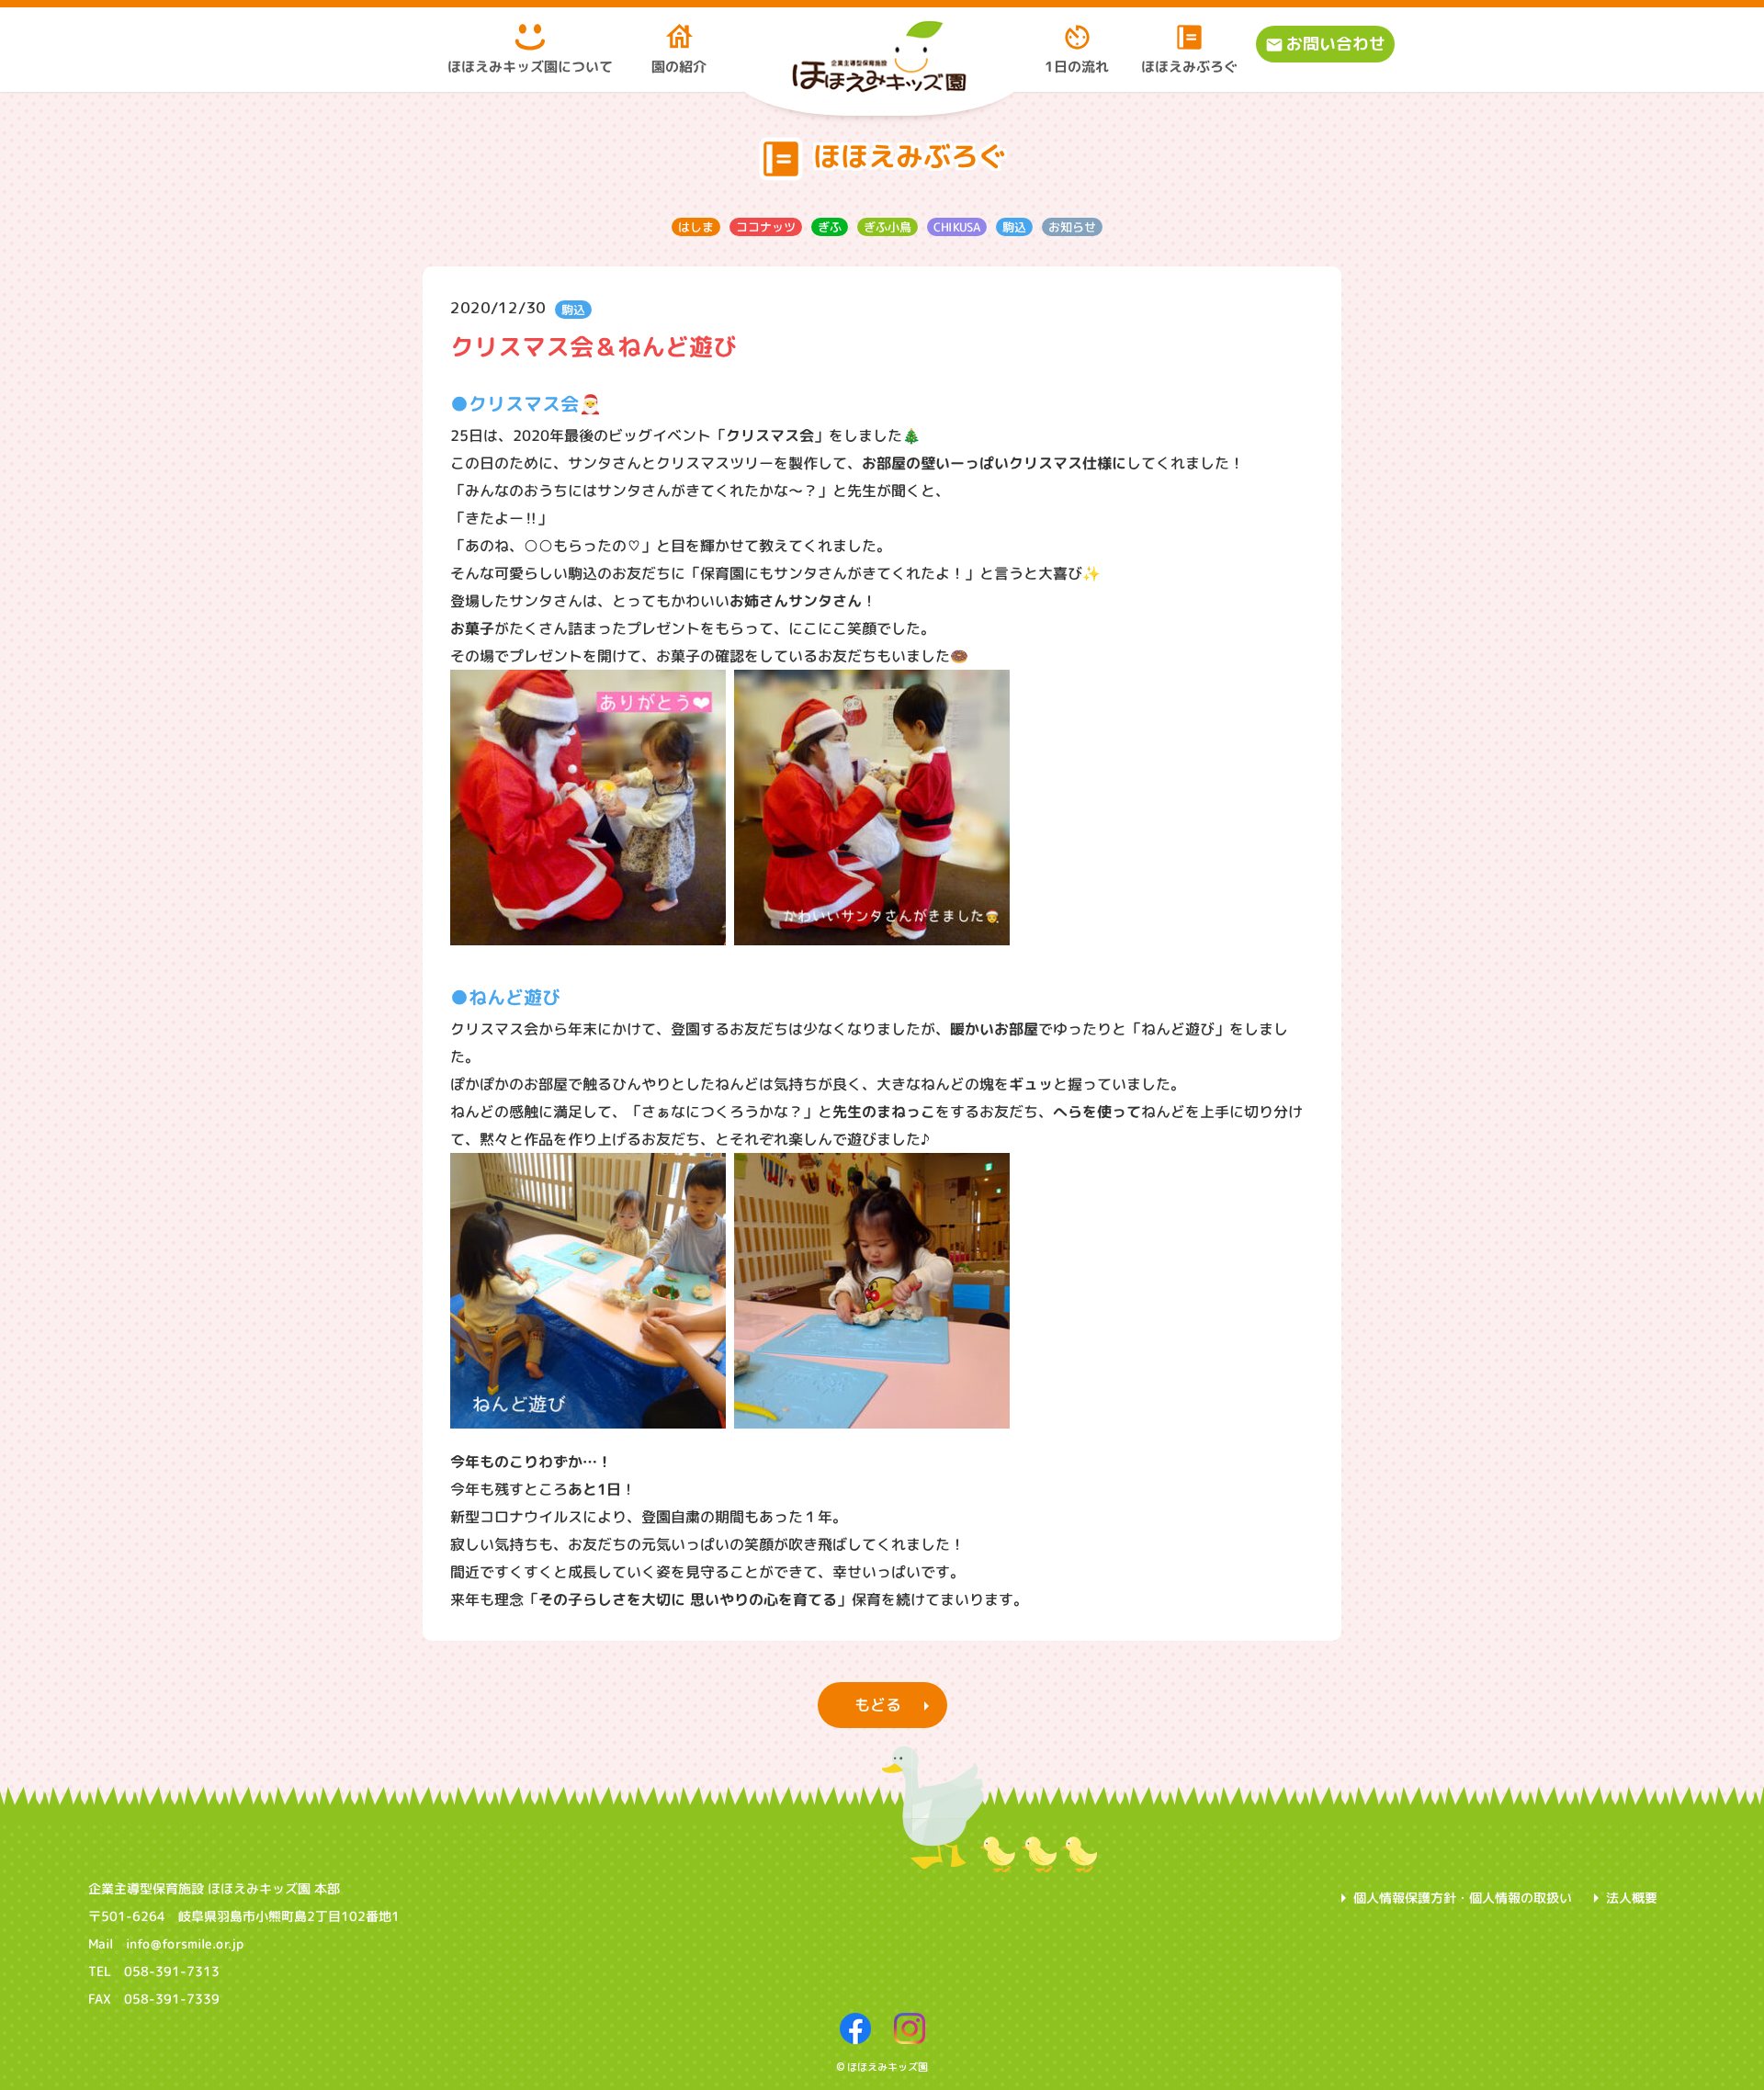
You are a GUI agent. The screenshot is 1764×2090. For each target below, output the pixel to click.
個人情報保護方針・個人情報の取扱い (1463, 1898)
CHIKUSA (956, 226)
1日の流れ (1077, 67)
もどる (877, 1705)
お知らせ (1071, 226)
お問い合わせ (1336, 44)
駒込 (1013, 226)
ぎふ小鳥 (887, 226)
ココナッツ (765, 226)
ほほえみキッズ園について (530, 67)
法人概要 (1632, 1898)
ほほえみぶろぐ (1189, 67)
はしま (695, 226)
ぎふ (829, 226)
